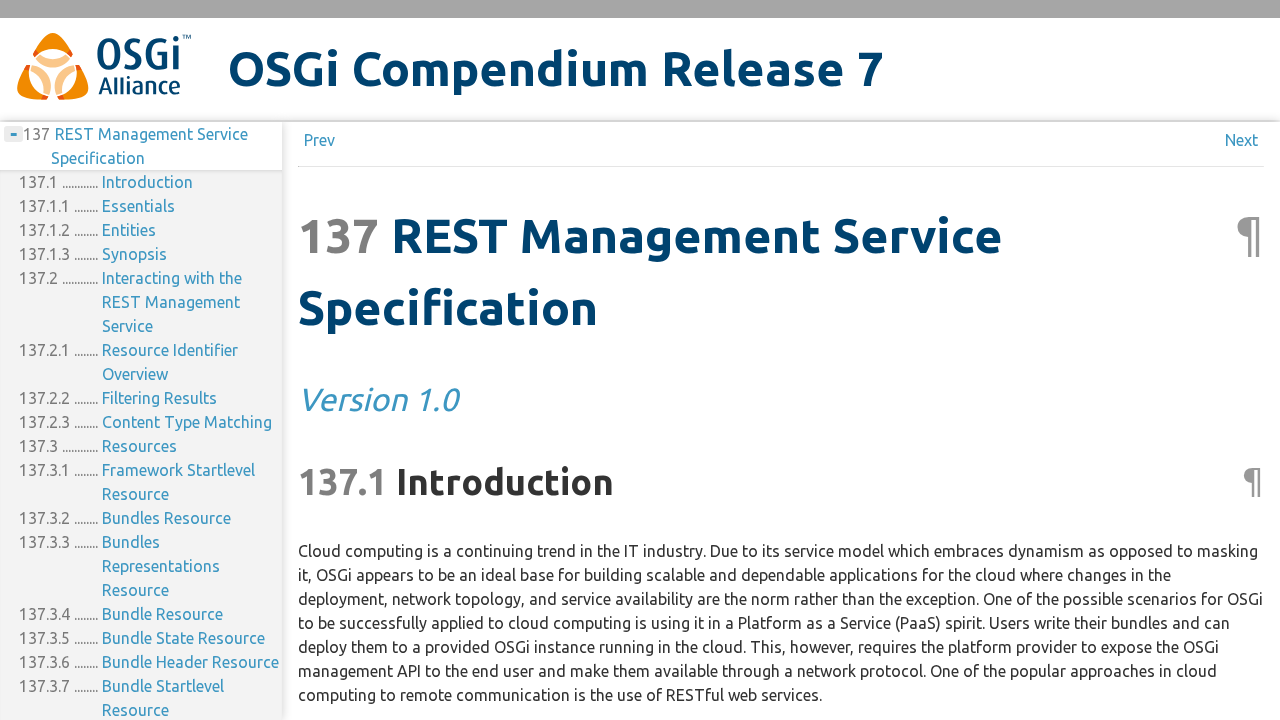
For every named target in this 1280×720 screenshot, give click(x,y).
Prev (319, 140)
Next (1241, 140)
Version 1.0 (378, 399)
